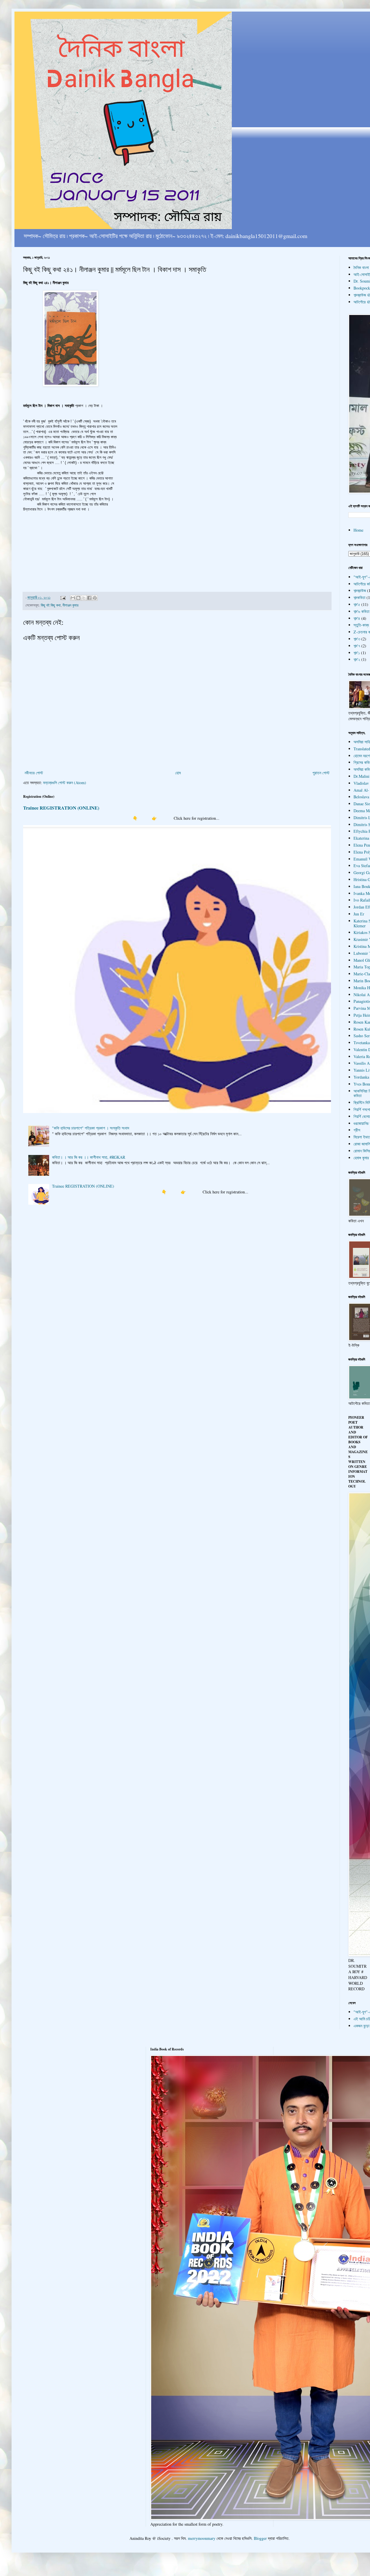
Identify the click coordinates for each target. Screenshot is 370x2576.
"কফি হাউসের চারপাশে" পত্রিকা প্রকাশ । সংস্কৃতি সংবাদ (91, 1128)
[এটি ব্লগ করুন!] (78, 598)
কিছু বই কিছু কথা (51, 605)
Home (358, 530)
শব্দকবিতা (359, 597)
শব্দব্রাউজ (360, 590)
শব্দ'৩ (357, 639)
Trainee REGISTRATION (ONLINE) (61, 808)
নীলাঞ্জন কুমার (70, 605)
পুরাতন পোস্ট (321, 773)
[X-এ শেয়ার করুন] (84, 598)
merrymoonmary (202, 2538)
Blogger (260, 2538)
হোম (178, 773)
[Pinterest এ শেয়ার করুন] (95, 598)
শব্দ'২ (357, 659)
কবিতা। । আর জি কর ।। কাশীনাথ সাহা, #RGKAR (89, 1157)
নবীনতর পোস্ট (34, 773)
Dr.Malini (361, 776)
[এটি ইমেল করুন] (73, 598)
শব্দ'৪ (357, 618)
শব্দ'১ (357, 653)
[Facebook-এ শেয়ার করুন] (89, 598)
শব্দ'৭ (357, 646)
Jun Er (359, 914)
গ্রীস (357, 1130)
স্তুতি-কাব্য (361, 625)
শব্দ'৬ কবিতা (361, 611)
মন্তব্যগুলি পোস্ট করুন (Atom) (65, 783)
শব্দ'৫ (357, 604)
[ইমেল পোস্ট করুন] (63, 597)
